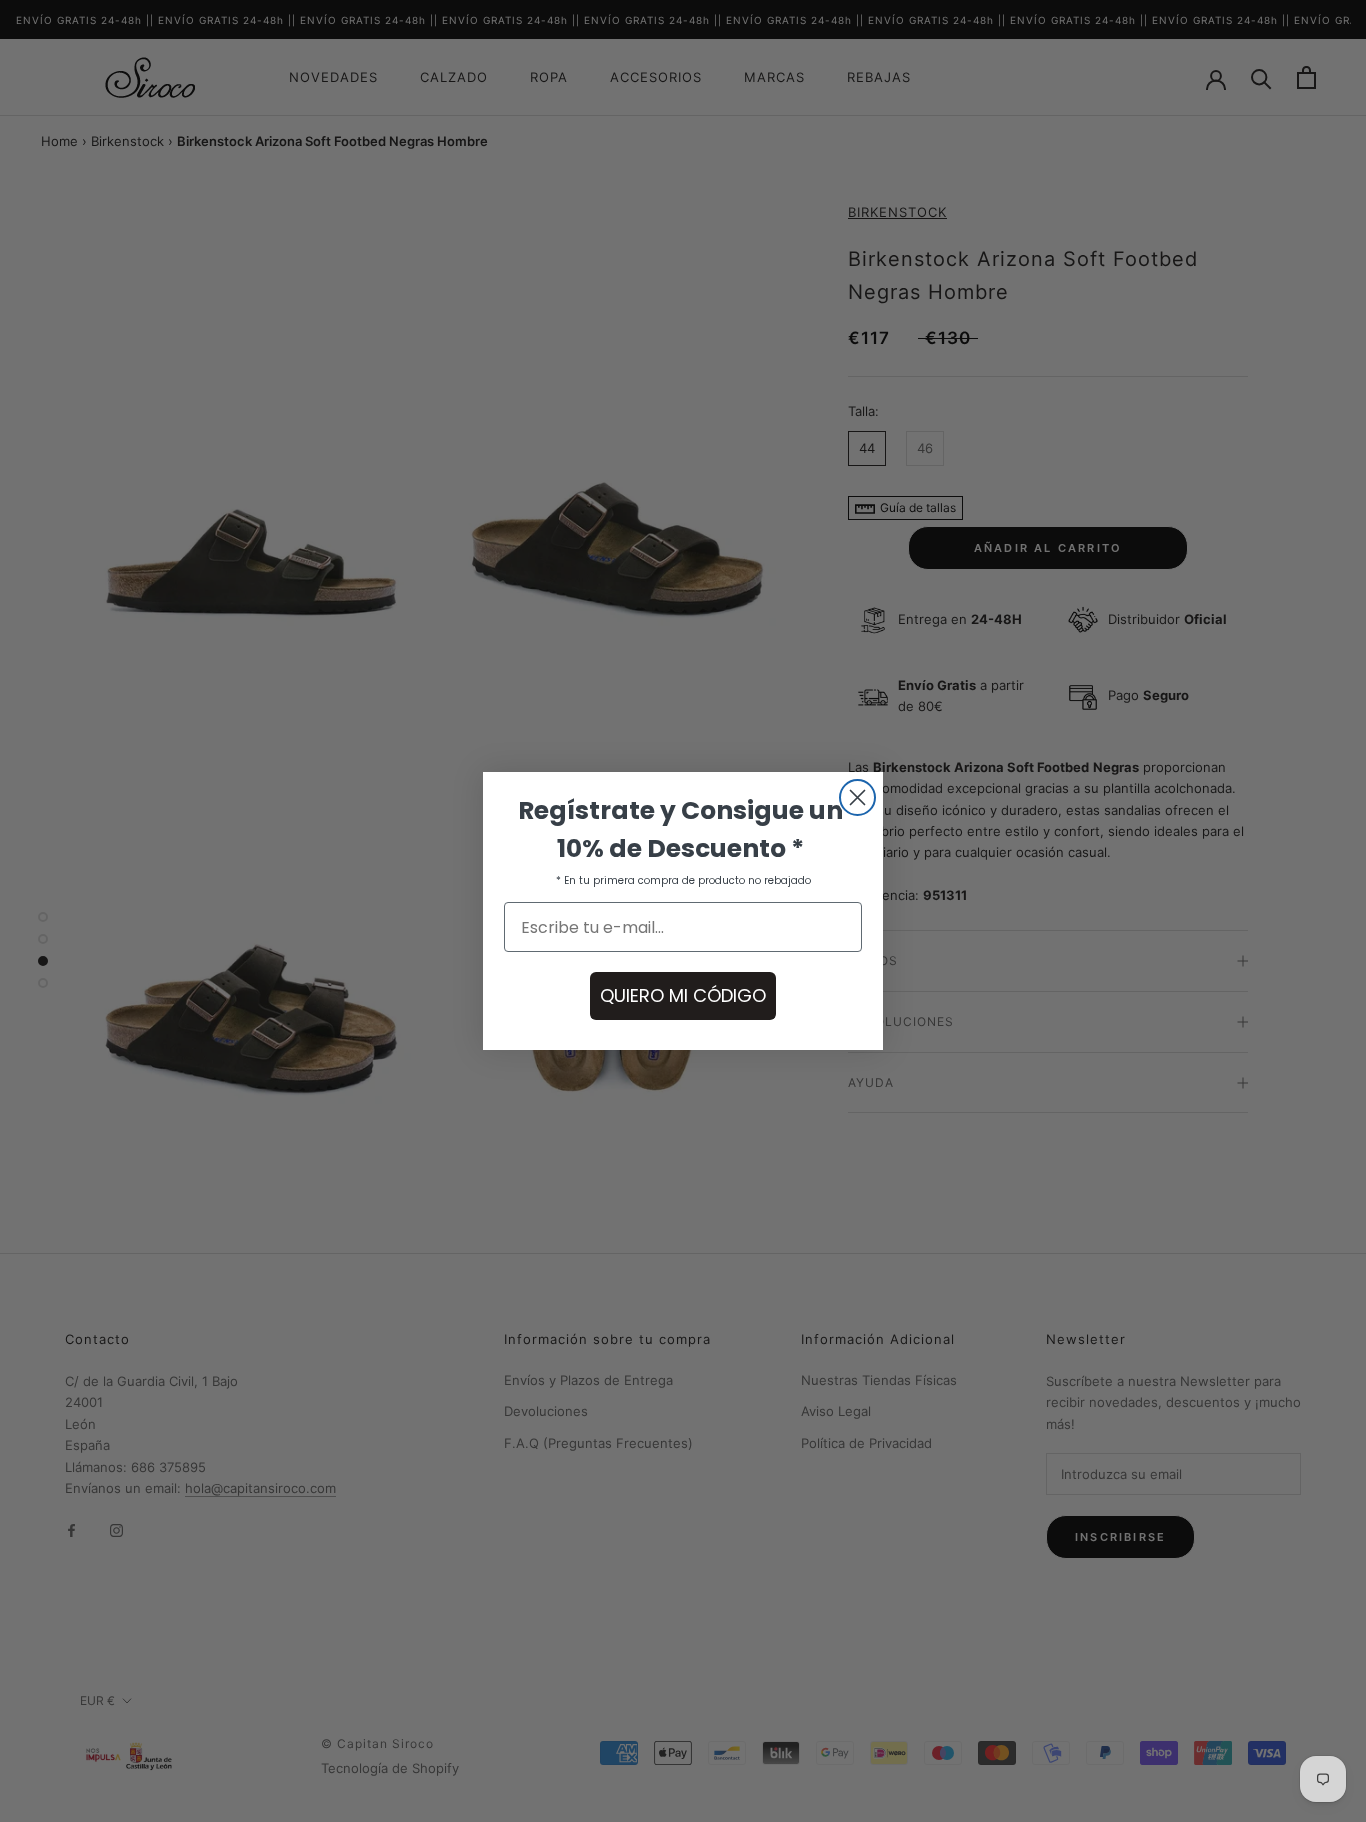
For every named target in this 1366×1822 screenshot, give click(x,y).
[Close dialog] (857, 797)
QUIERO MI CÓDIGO (683, 995)
